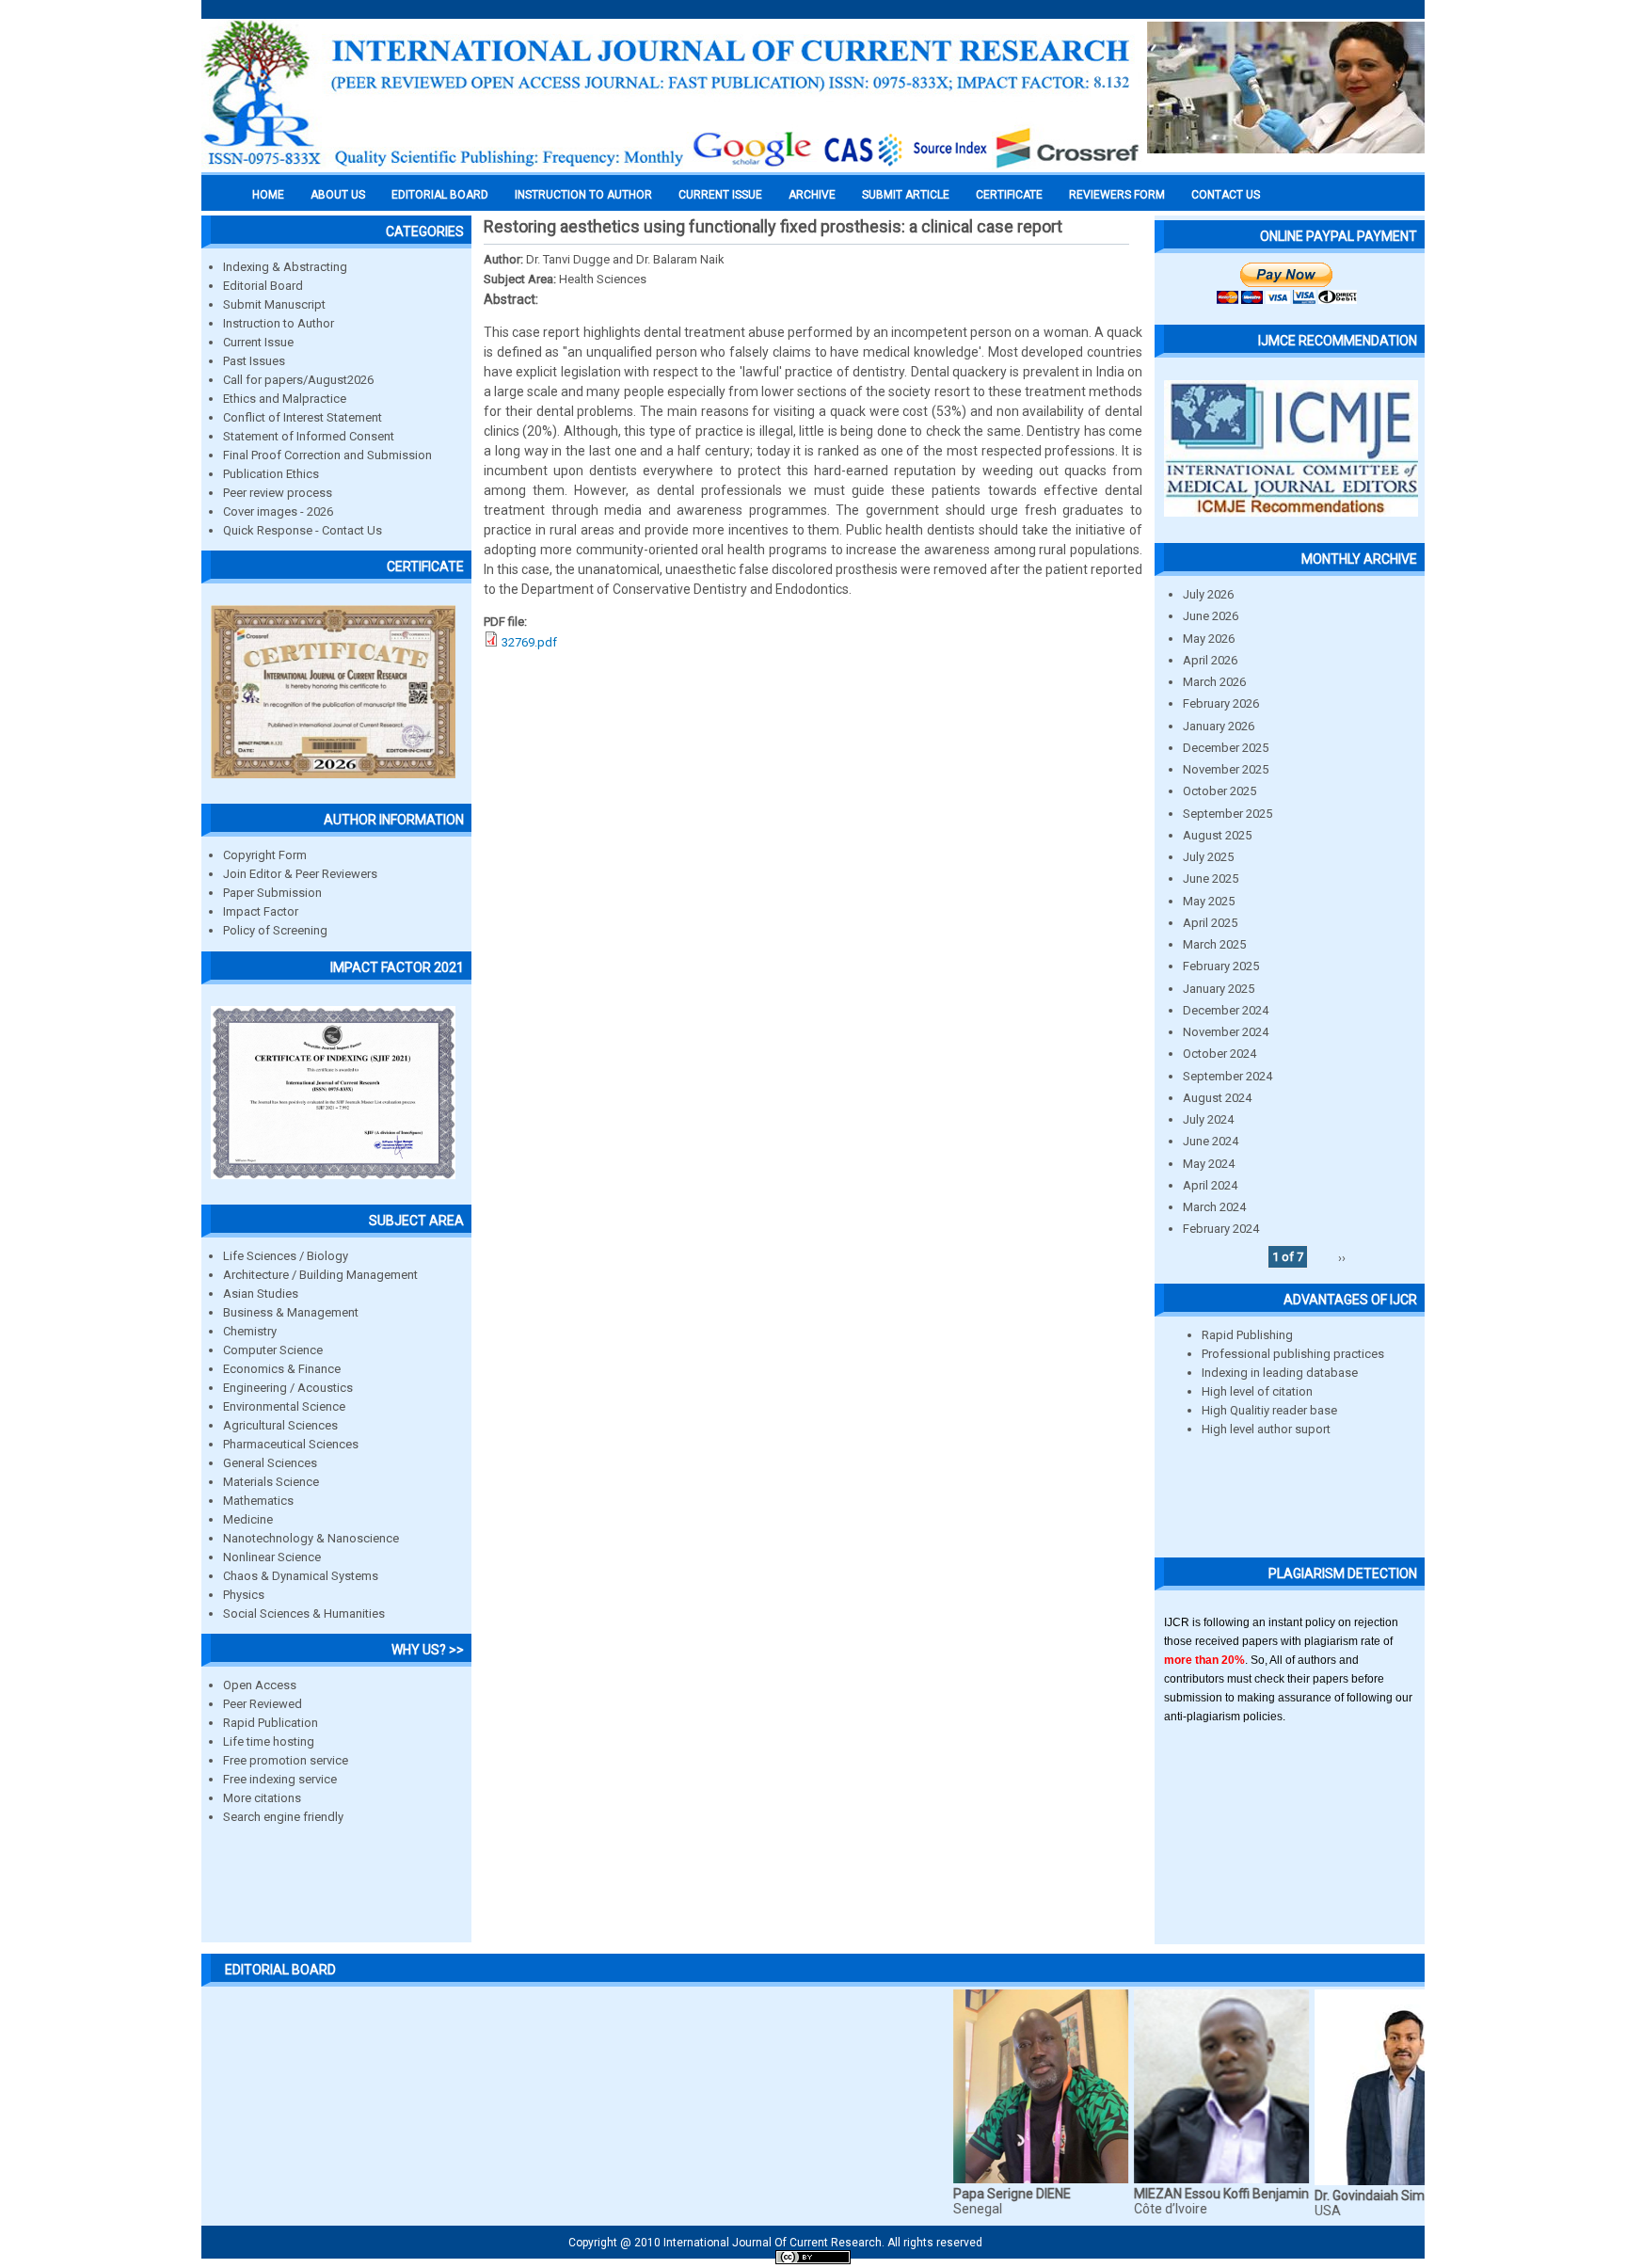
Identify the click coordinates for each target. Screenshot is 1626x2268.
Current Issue (720, 195)
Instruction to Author (279, 323)
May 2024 (1209, 1164)
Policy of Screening (275, 930)
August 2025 (1217, 835)
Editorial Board (263, 286)
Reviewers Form (1117, 195)
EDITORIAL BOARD (440, 195)
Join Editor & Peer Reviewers (300, 874)
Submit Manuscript (274, 304)
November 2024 (1226, 1032)
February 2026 (1221, 703)
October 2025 (1219, 791)
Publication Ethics (271, 474)
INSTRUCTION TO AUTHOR (583, 195)
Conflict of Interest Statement (303, 417)
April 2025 (1210, 923)
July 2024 (1208, 1119)
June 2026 (1211, 616)
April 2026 (1210, 660)
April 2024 (1210, 1185)
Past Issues (254, 361)
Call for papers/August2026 (298, 380)
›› (1342, 1257)
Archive (812, 195)
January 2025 (1219, 989)
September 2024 (1227, 1076)
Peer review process (278, 493)
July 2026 (1208, 594)
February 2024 (1221, 1229)
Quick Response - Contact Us (303, 530)
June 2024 (1211, 1141)
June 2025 (1211, 878)
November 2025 (1226, 769)
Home (268, 195)
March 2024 (1214, 1207)
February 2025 (1221, 966)
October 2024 (1219, 1054)
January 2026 (1219, 726)
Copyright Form (265, 855)
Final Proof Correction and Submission (327, 455)
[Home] (672, 167)
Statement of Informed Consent (309, 436)
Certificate (1009, 195)
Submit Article (906, 195)
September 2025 (1227, 814)
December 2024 (1226, 1010)
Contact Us (1226, 195)
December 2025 (1226, 748)
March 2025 (1214, 944)
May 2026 (1209, 639)
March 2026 (1214, 682)
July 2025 (1208, 857)
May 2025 (1209, 901)
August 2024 (1217, 1098)
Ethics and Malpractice (285, 399)
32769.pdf (529, 642)
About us (338, 195)
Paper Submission (272, 893)
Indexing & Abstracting (285, 267)
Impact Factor (261, 911)
